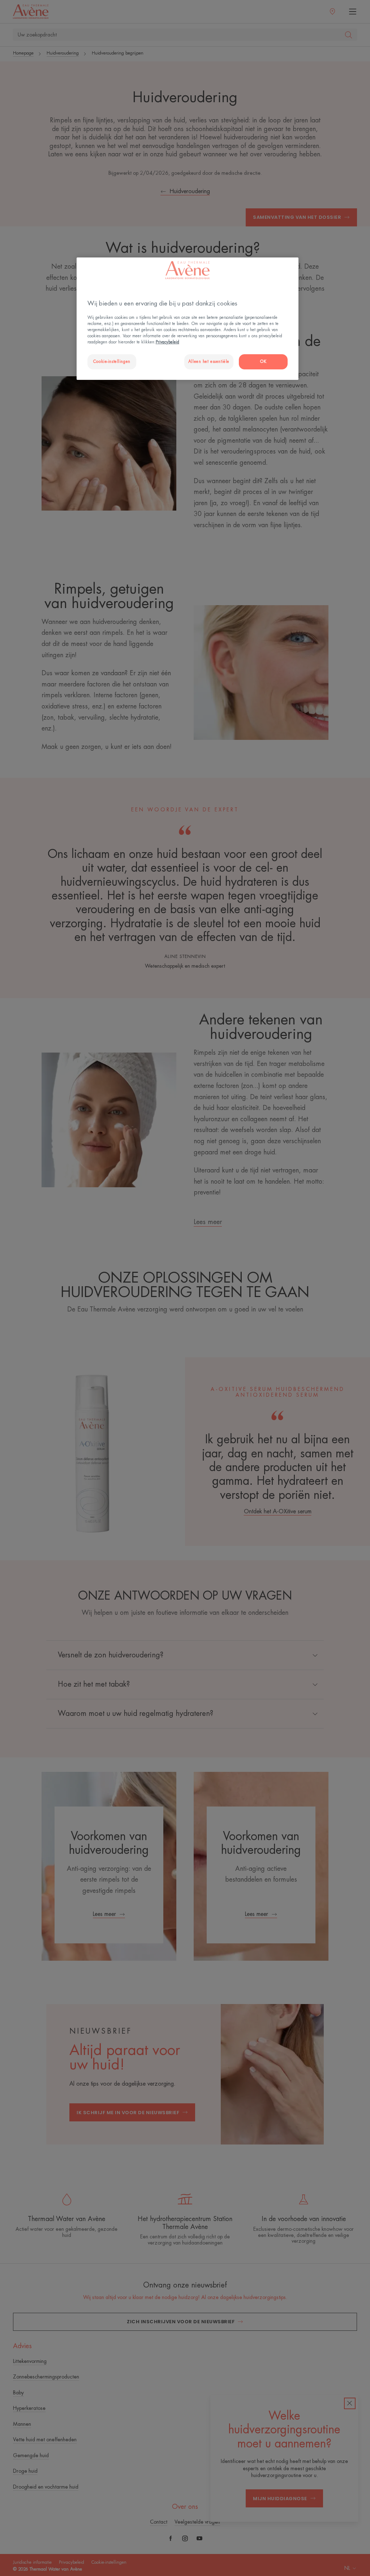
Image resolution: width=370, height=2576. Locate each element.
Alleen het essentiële (209, 362)
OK (263, 362)
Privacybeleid (167, 342)
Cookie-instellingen (112, 362)
